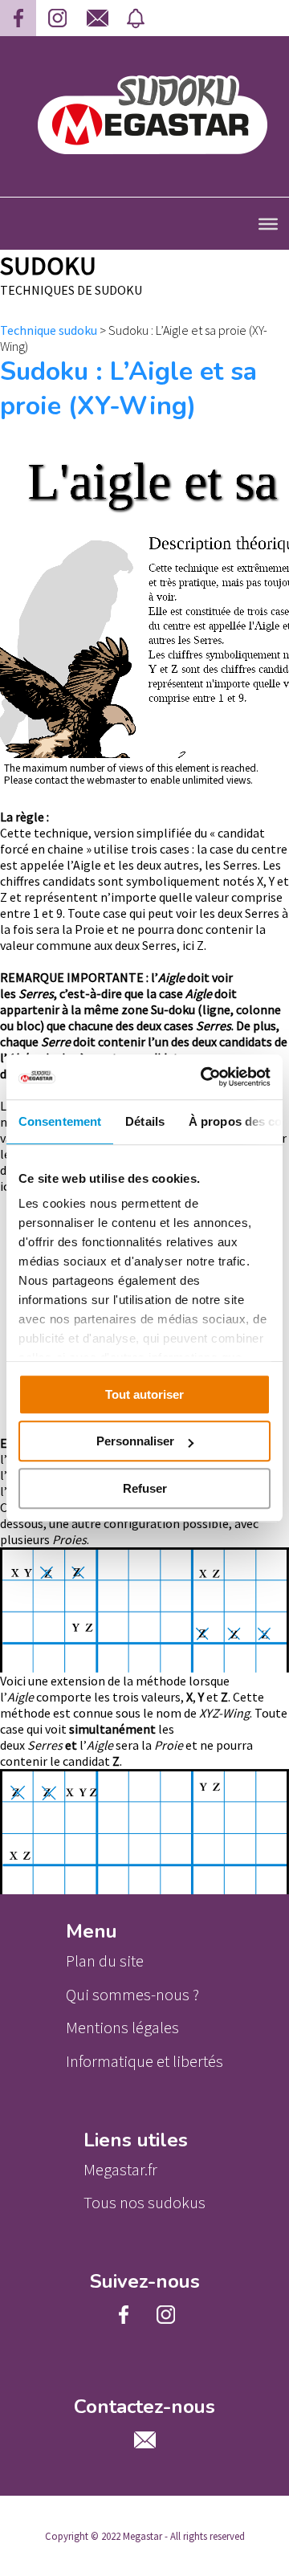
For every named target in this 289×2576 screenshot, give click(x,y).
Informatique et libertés (144, 2061)
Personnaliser (135, 1441)
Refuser (145, 1488)
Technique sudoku (49, 330)
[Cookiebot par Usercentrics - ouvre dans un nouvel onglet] (204, 1077)
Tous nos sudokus (144, 2203)
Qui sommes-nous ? (132, 1995)
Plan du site (105, 1961)
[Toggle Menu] (268, 223)
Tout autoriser (144, 1394)
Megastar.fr (120, 2170)
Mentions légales (122, 2028)
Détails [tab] (145, 1121)
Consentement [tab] (60, 1121)
